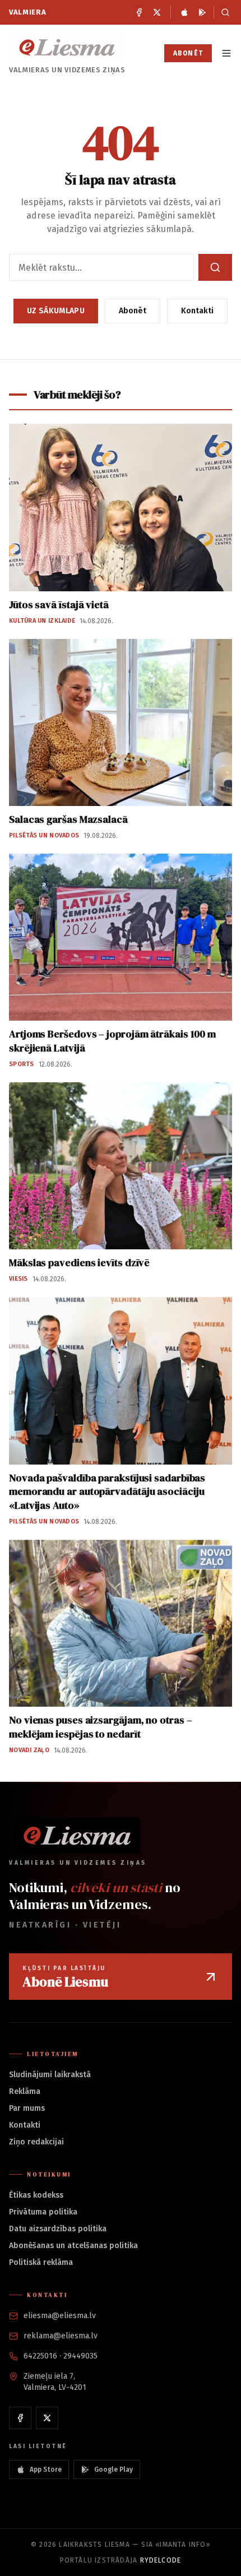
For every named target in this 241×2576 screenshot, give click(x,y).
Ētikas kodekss (36, 2195)
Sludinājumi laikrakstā (50, 2075)
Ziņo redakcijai (36, 2142)
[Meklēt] (223, 12)
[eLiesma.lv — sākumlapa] (67, 47)
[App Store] (184, 12)
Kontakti (197, 311)
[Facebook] (139, 12)
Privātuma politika (43, 2212)
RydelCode (161, 2560)
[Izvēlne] (226, 53)
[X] (157, 12)
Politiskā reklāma (41, 2262)
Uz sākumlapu (56, 311)
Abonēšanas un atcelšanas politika (73, 2246)
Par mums (27, 2108)
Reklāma (25, 2091)
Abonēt (188, 53)
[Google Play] (202, 12)
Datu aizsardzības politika (58, 2229)
